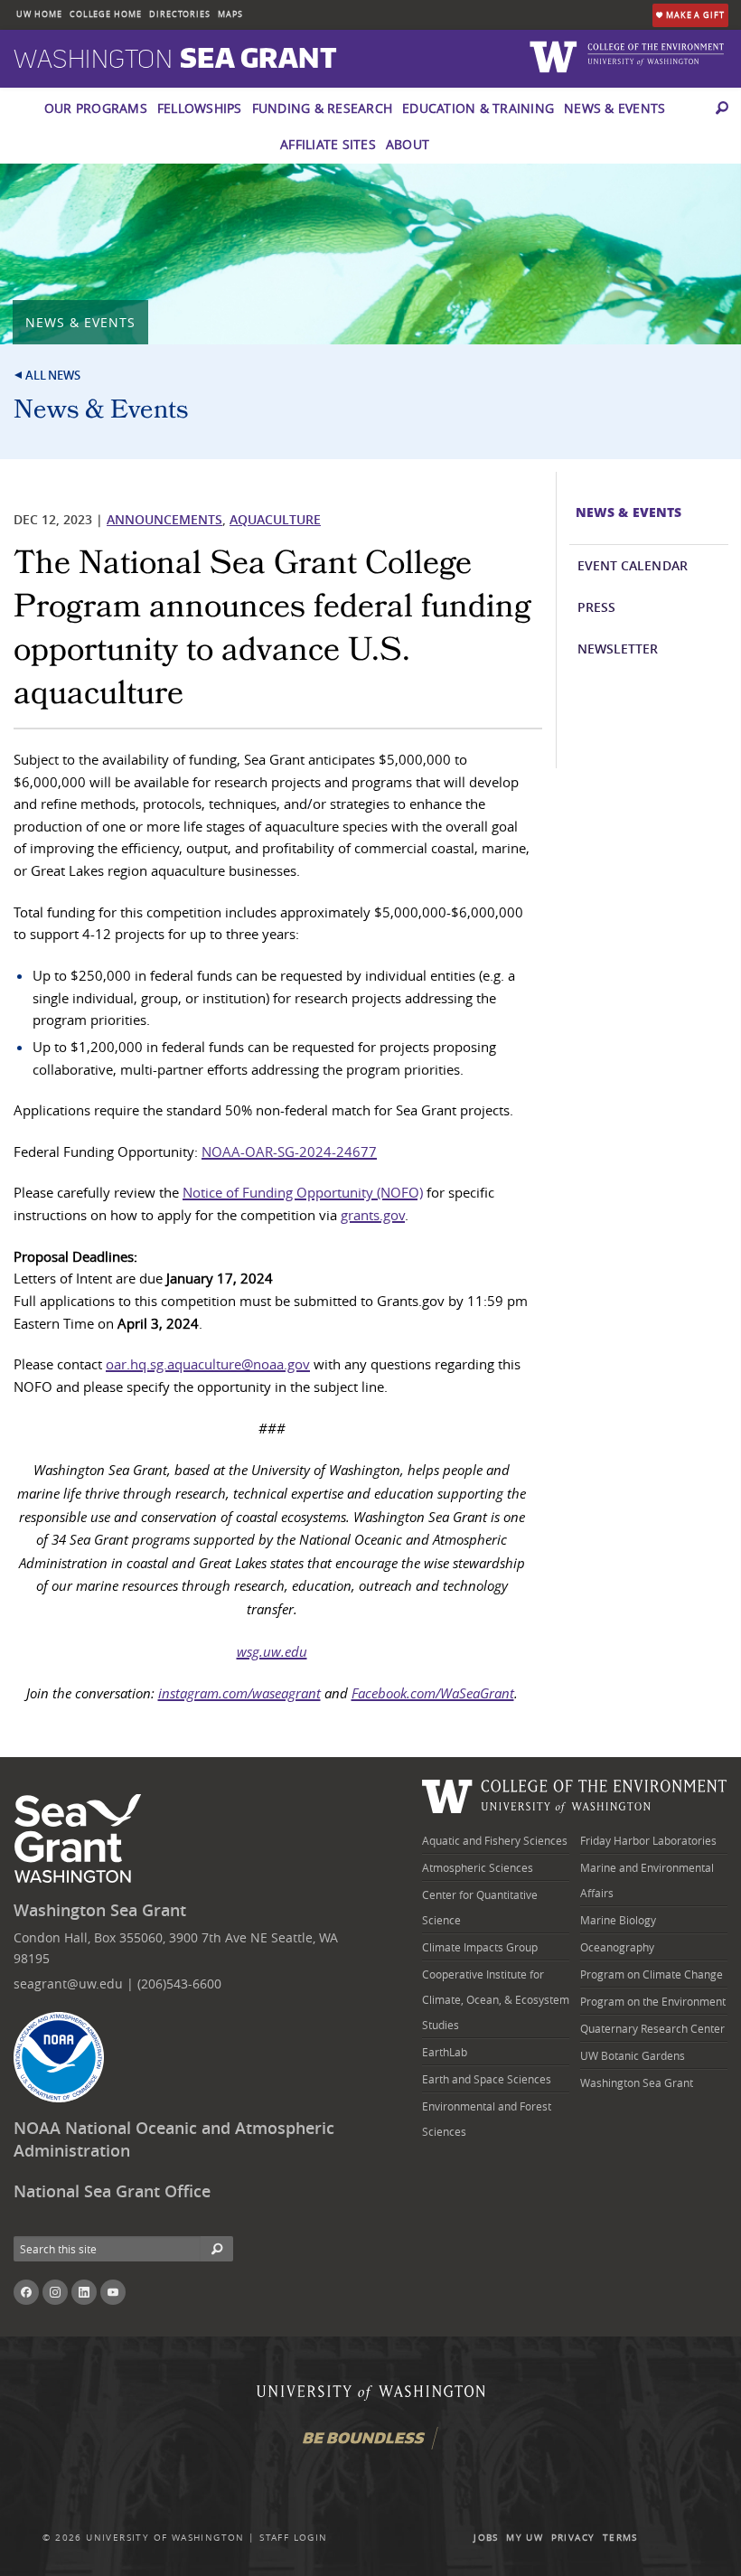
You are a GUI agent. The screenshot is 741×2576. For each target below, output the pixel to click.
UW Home (39, 14)
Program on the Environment (653, 2001)
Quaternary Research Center (652, 2028)
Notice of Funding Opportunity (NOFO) (303, 1192)
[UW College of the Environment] (575, 1795)
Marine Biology (618, 1920)
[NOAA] (59, 2057)
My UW (525, 2538)
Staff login (293, 2538)
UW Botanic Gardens (633, 2055)
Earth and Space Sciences (487, 2079)
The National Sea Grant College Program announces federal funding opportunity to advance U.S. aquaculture (272, 628)
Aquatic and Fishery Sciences (495, 1840)
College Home (106, 14)
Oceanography (617, 1947)
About (408, 144)
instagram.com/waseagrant (239, 1693)
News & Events (614, 108)
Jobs (486, 2538)
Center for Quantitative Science (480, 1907)
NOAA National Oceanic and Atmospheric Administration (174, 2139)
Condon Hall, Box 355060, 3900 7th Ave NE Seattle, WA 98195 (176, 1947)
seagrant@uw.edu (68, 1984)
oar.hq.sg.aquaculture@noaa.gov (208, 1364)
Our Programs (96, 108)
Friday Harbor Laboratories (648, 1840)
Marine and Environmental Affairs (647, 1880)
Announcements (164, 519)
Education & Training (478, 108)
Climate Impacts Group (480, 1947)
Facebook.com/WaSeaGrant (433, 1693)
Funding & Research (323, 108)
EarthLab (445, 2052)
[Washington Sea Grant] (81, 1839)
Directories (180, 14)
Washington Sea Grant (100, 1910)
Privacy (573, 2538)
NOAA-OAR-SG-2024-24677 (289, 1152)
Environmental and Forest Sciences (487, 2119)
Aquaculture (275, 519)
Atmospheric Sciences (478, 1867)
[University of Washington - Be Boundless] (370, 2444)
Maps (230, 14)
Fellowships (200, 108)
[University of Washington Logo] (556, 56)
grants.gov (373, 1215)
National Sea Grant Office (112, 2191)
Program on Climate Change (652, 1974)
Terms (620, 2538)
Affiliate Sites (328, 144)
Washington (175, 60)
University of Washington (165, 2538)
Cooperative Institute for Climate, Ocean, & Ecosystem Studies (496, 1999)
